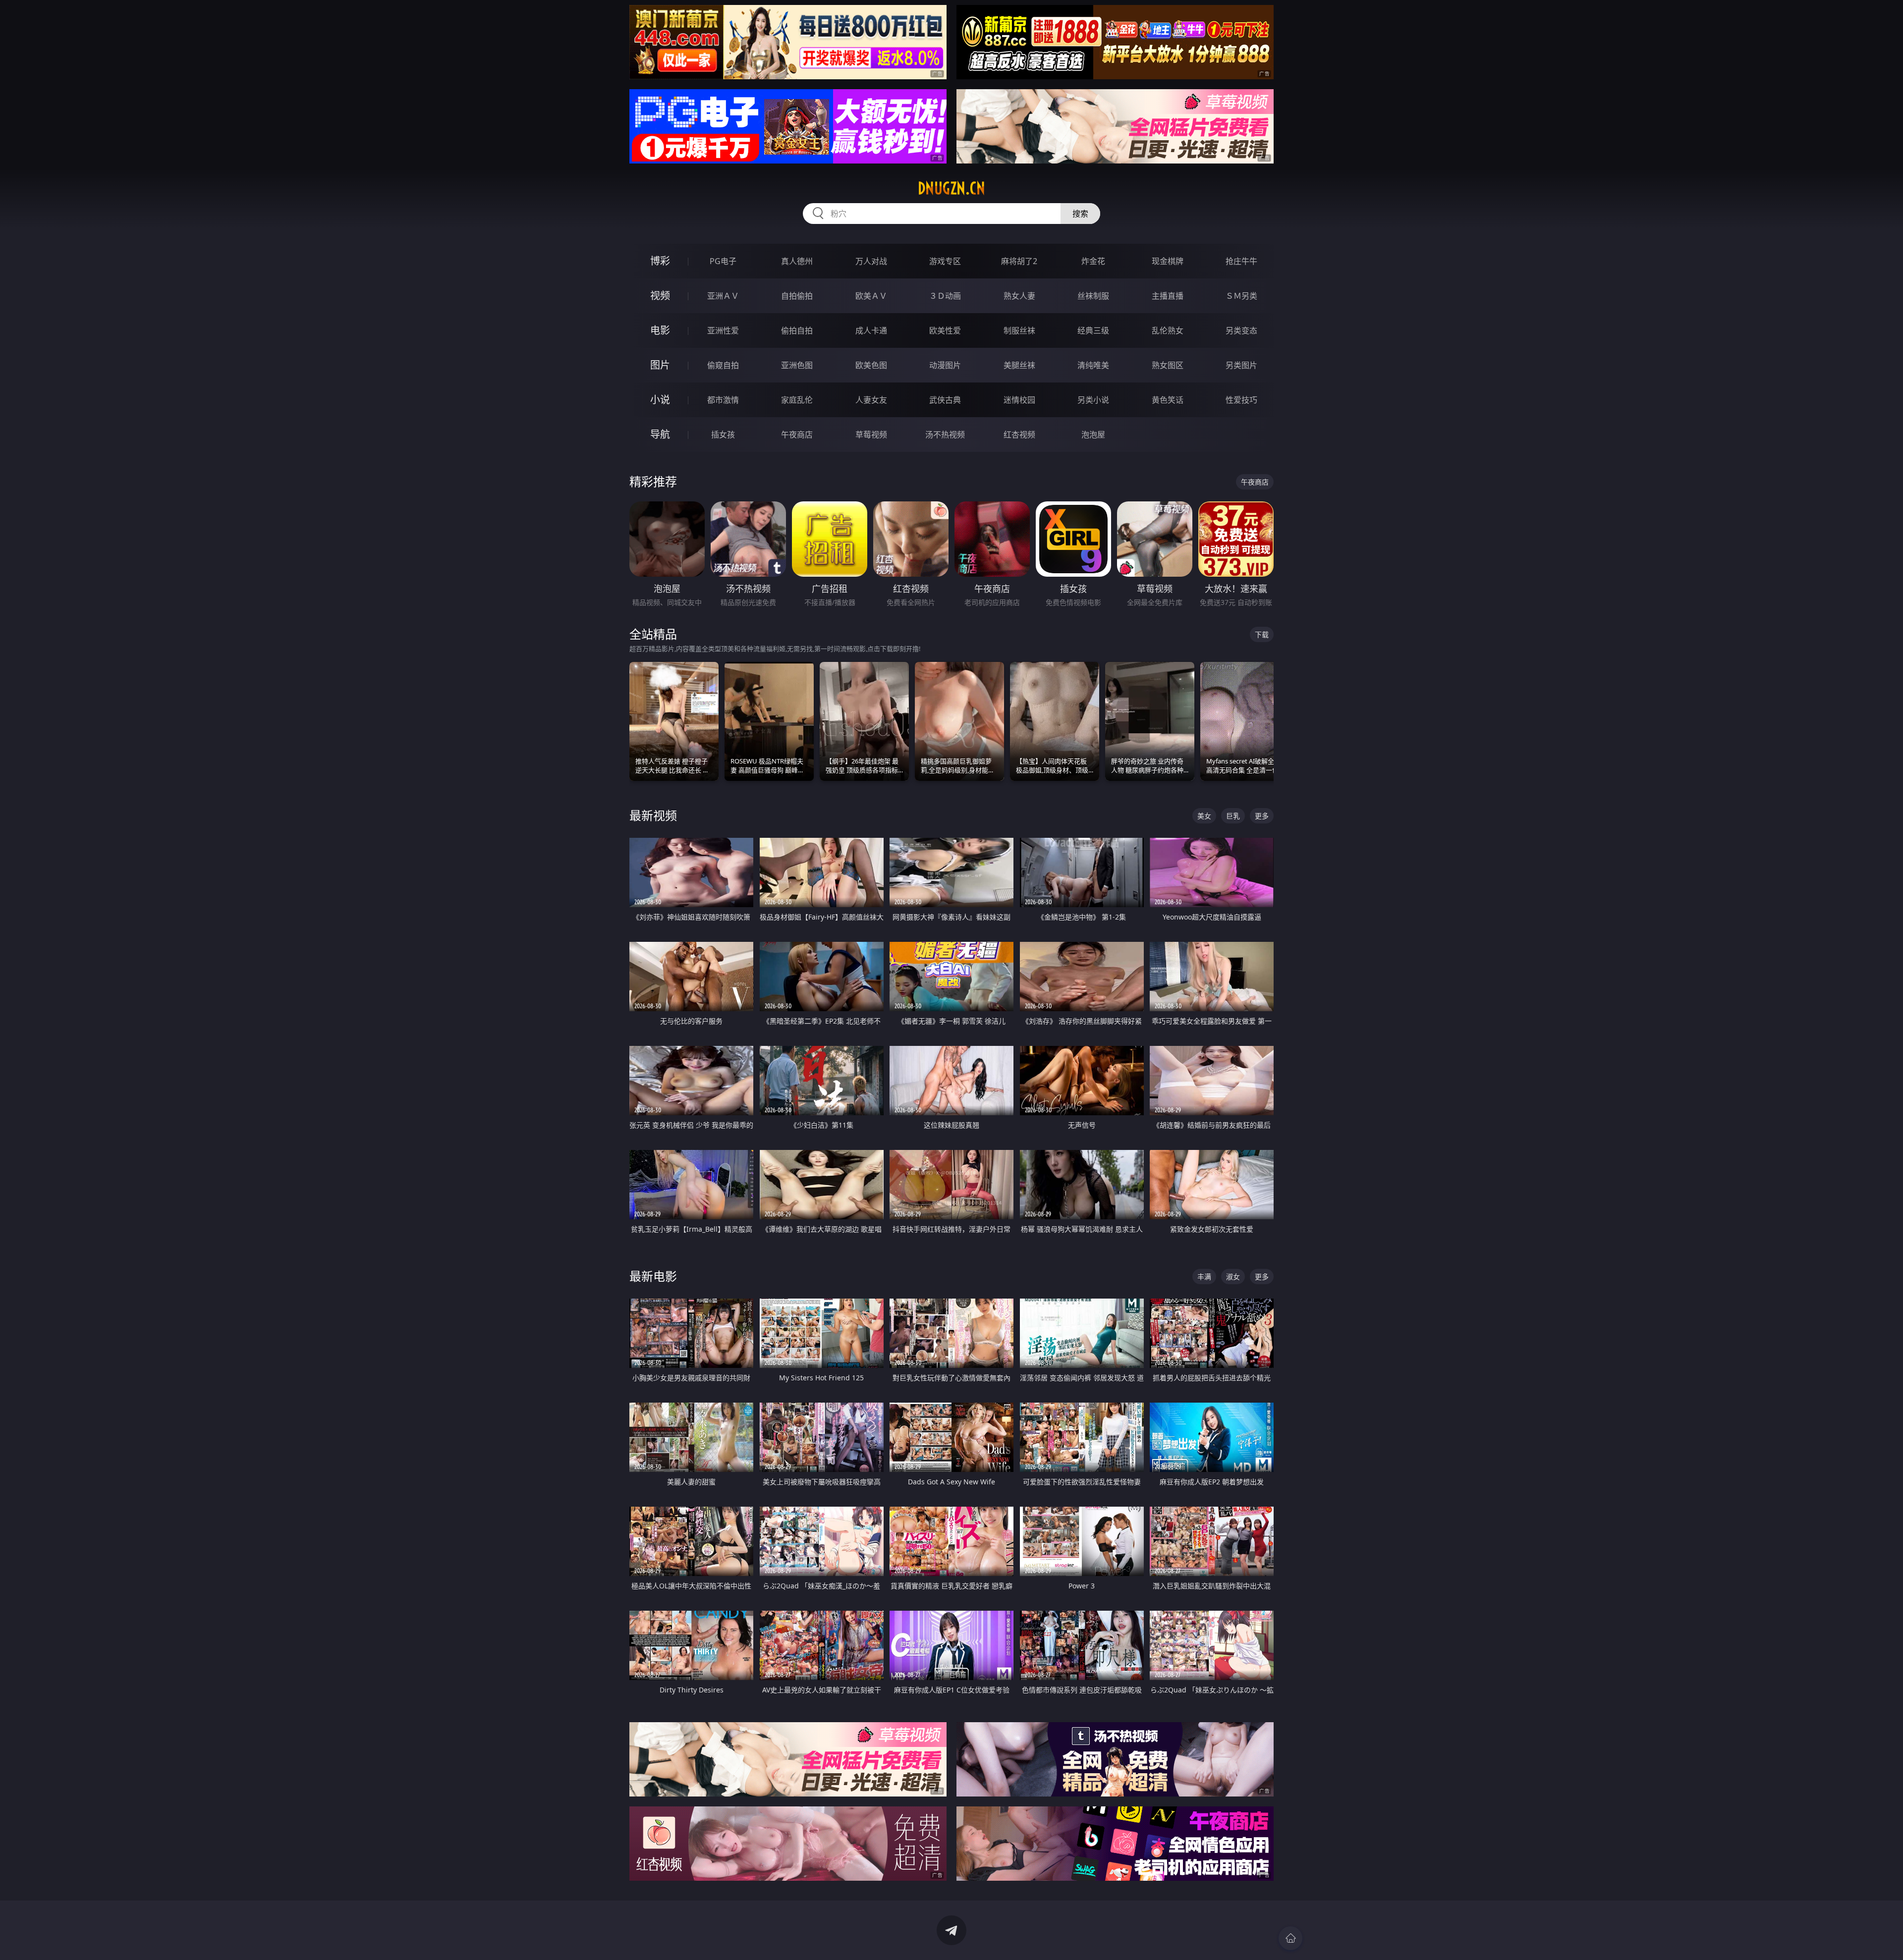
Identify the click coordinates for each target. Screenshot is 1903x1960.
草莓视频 (871, 435)
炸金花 (1093, 261)
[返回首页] (1290, 1938)
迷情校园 (1019, 400)
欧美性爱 (945, 330)
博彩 (660, 261)
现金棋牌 (1168, 261)
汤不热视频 (945, 435)
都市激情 (723, 400)
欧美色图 (871, 365)
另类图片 (1241, 365)
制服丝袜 (1019, 330)
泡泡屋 (1093, 435)
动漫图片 (945, 365)
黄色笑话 (1168, 400)
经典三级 (1093, 330)
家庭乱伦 (797, 400)
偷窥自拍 (723, 365)
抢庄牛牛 (1241, 261)
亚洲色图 (797, 365)
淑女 (1233, 1277)
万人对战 (871, 261)
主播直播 (1168, 296)
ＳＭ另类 (1241, 296)
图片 (660, 365)
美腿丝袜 (1019, 365)
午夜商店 (797, 435)
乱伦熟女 (1168, 330)
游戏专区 (945, 261)
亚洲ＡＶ (723, 296)
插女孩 (723, 435)
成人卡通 (871, 330)
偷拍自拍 (797, 330)
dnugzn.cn (951, 188)
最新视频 (653, 815)
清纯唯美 (1093, 365)
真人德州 (797, 261)
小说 (660, 400)
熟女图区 (1168, 365)
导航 (660, 434)
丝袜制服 (1093, 296)
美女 (1204, 816)
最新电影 (653, 1276)
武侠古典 (945, 400)
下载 (1262, 634)
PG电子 (723, 261)
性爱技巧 (1241, 400)
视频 (660, 296)
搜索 (1080, 214)
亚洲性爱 (723, 330)
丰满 (1204, 1277)
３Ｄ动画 (945, 296)
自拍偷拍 (797, 296)
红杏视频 (1019, 435)
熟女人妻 (1019, 296)
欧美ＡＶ (871, 296)
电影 (660, 330)
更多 (1262, 816)
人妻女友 (871, 400)
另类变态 (1241, 330)
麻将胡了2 (1019, 261)
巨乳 (1233, 816)
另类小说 (1093, 400)
